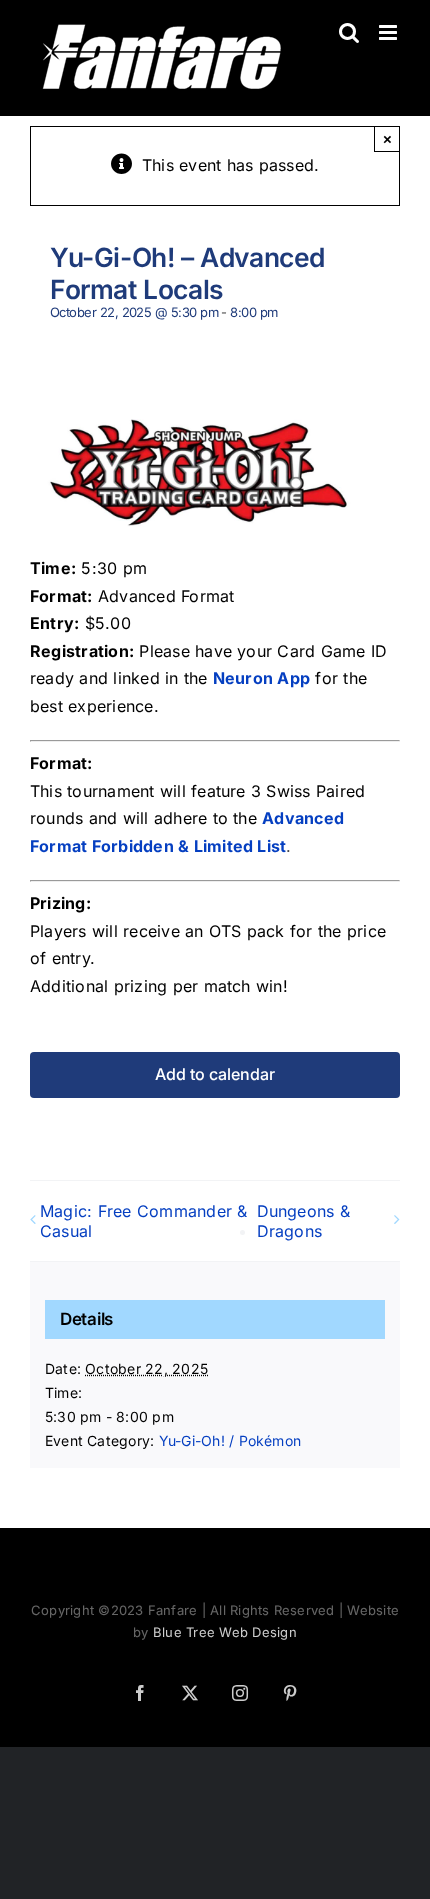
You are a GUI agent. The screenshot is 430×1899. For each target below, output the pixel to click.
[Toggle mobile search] (349, 32)
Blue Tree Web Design (225, 1632)
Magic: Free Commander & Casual (144, 1221)
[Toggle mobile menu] (389, 32)
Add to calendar (215, 1074)
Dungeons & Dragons (303, 1221)
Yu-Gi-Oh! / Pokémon (230, 1440)
